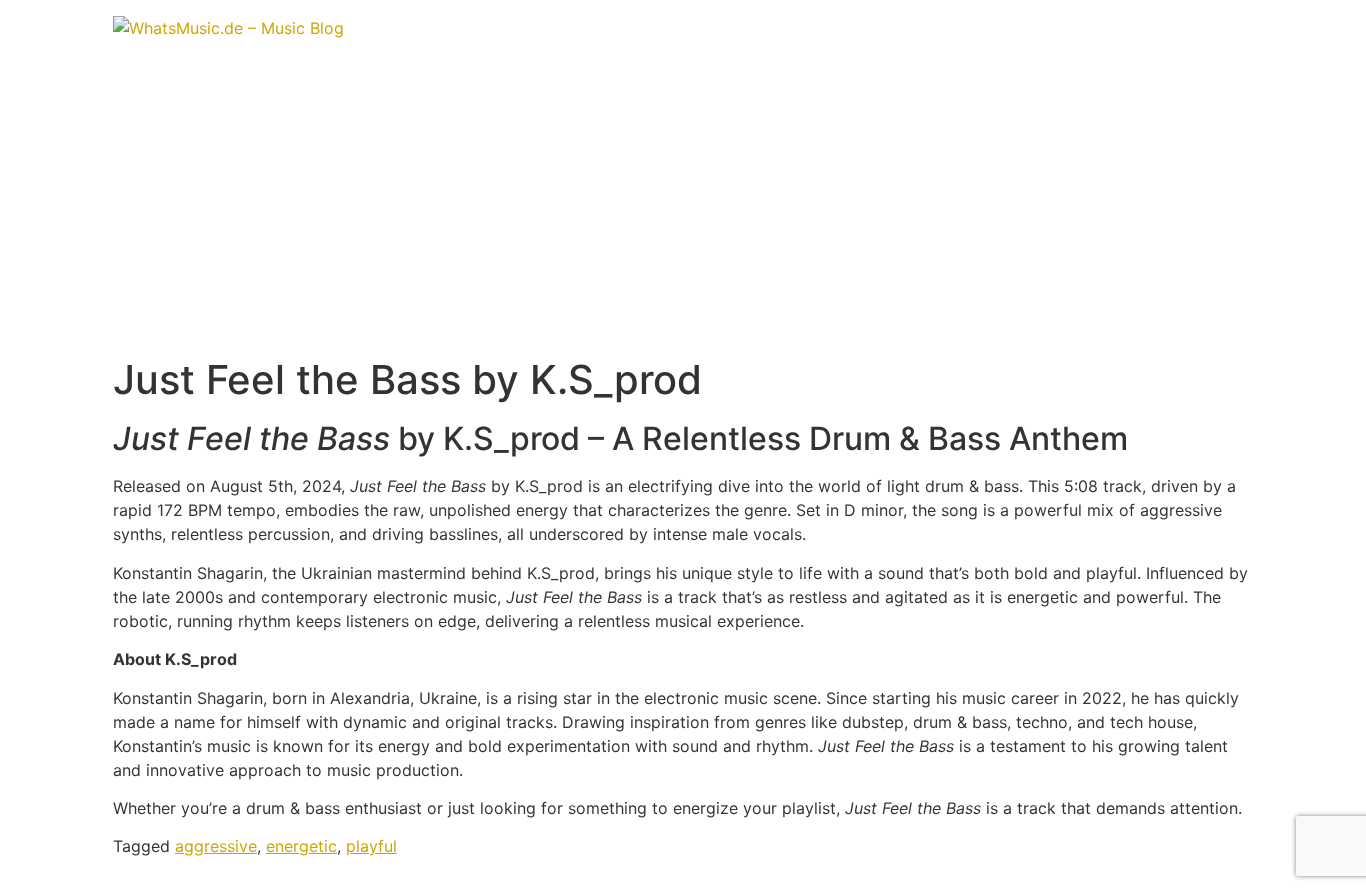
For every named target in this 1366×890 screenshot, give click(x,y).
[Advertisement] (683, 206)
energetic (301, 846)
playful (371, 846)
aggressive (216, 846)
